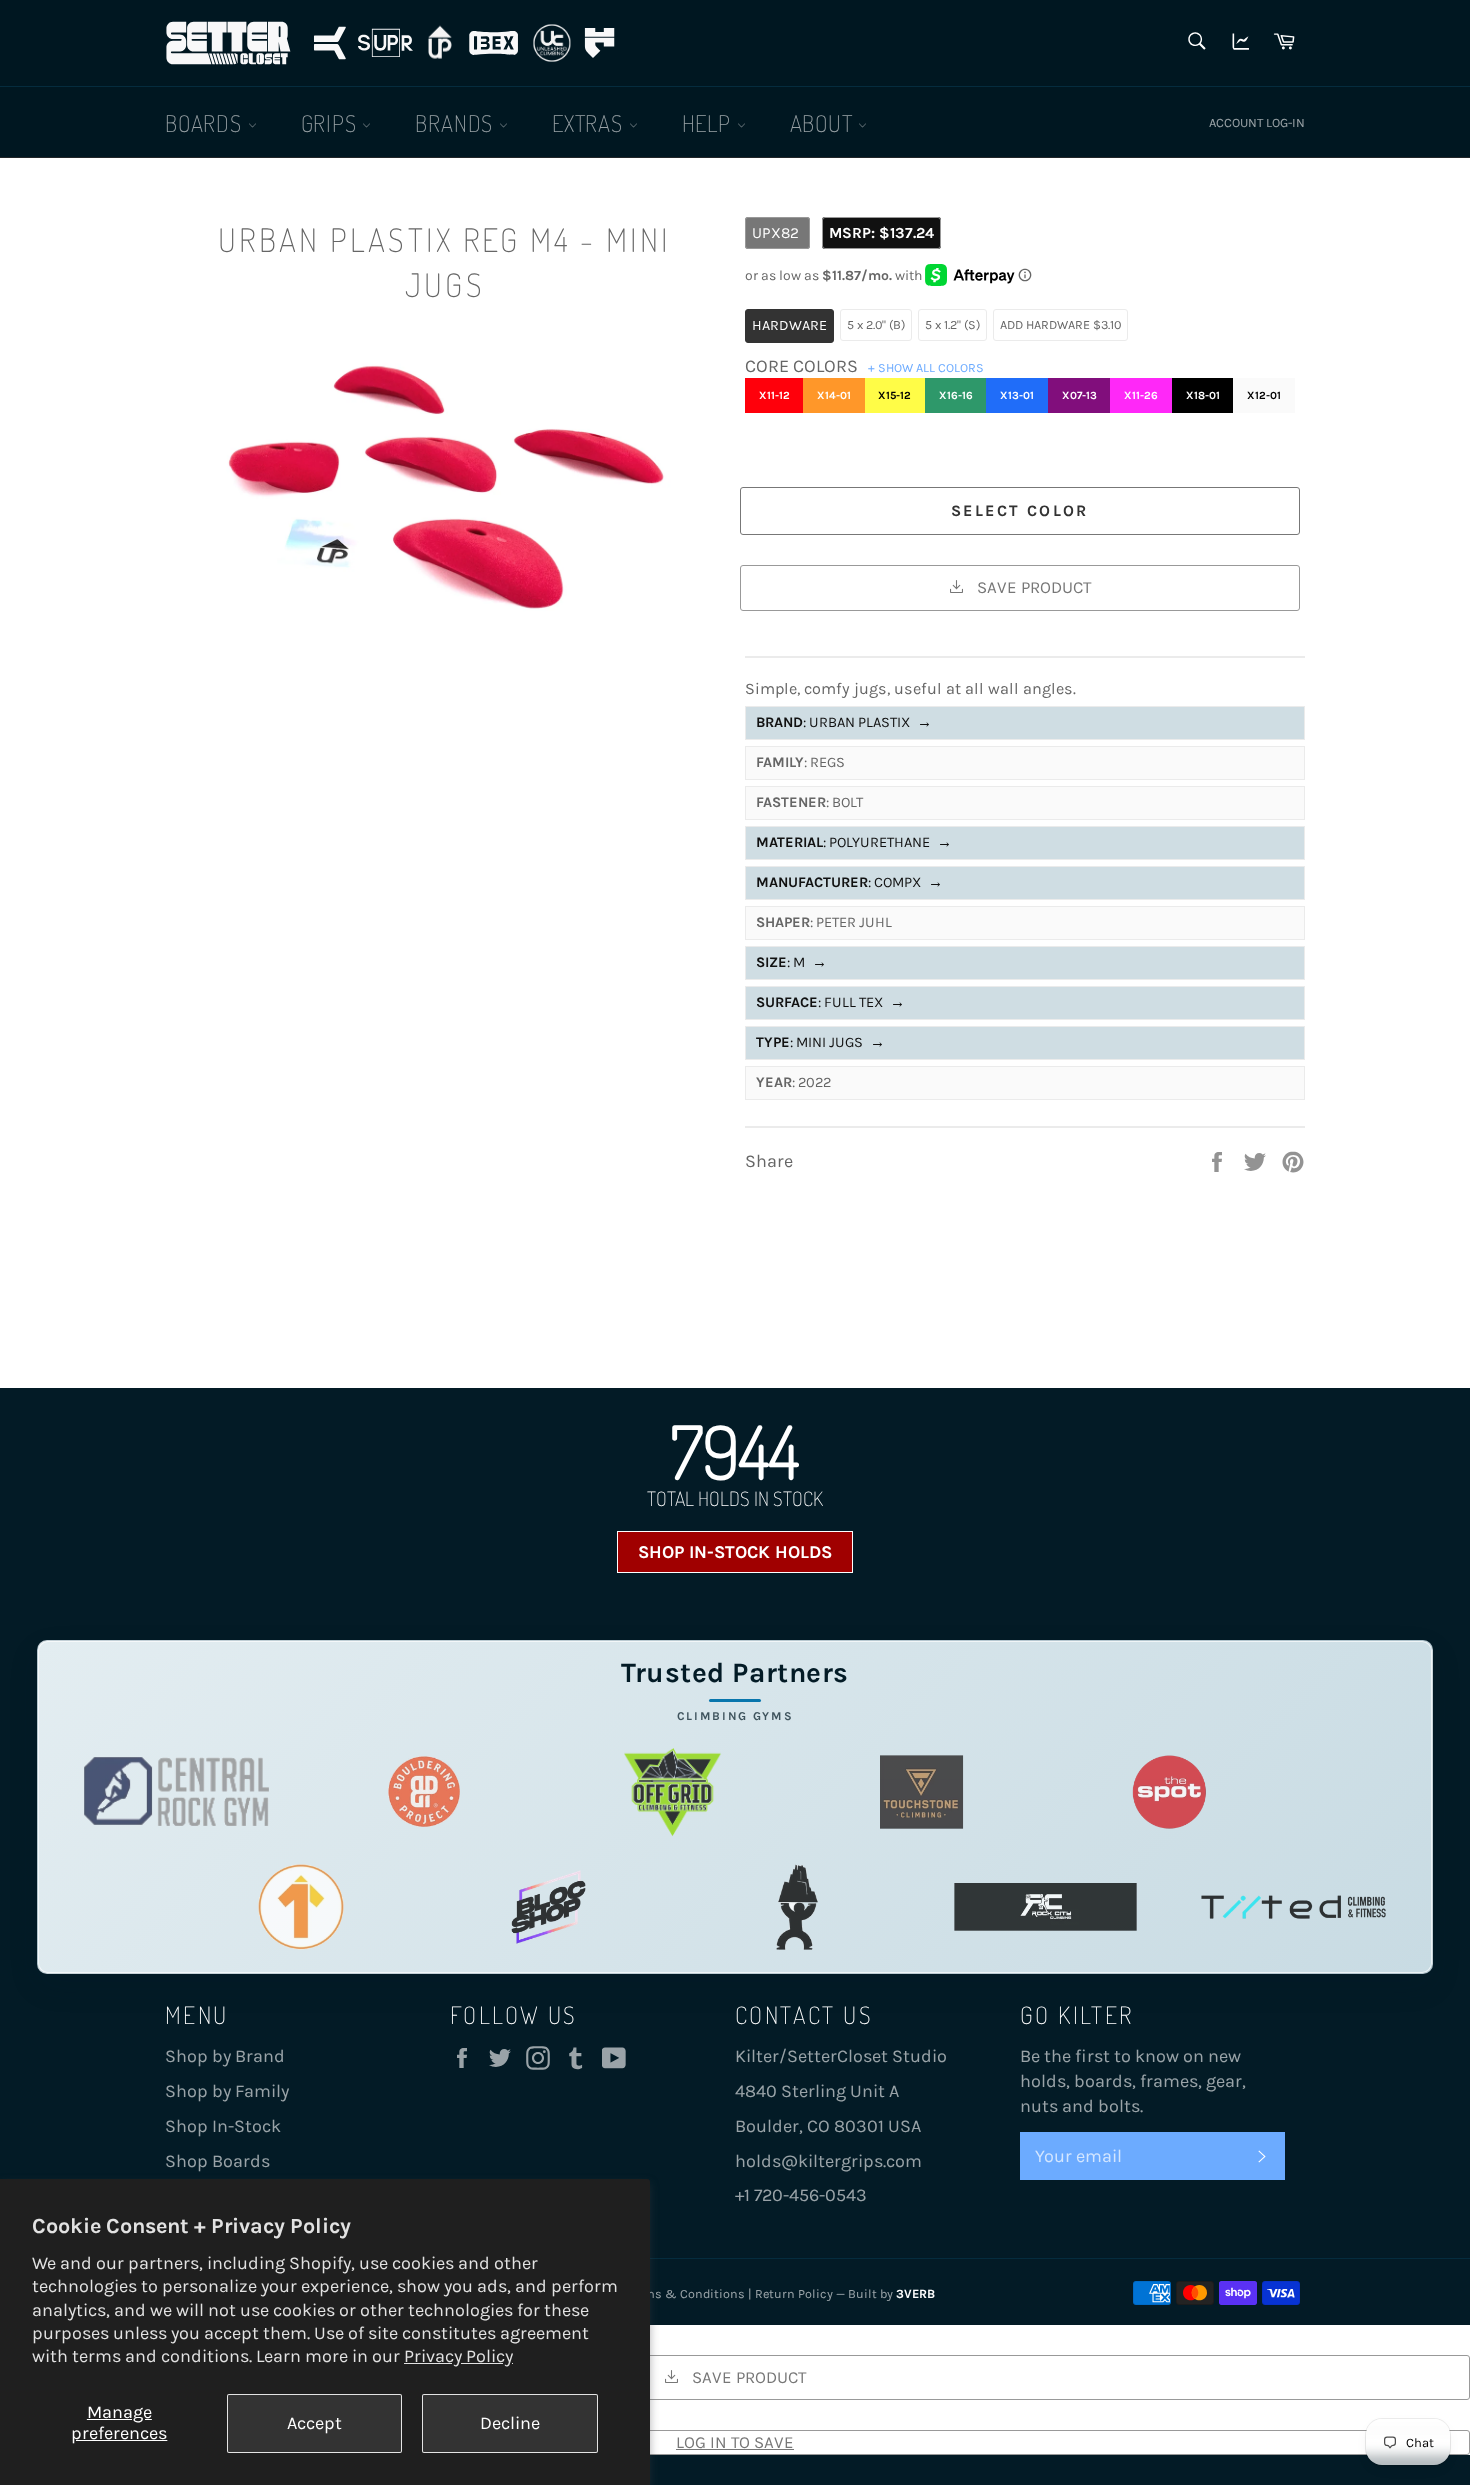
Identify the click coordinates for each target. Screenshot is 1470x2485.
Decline (510, 2423)
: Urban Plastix (844, 722)
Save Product (1032, 587)
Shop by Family (227, 2091)
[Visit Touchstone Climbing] (921, 1791)
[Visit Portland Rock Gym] (797, 1906)
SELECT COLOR (1020, 510)
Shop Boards (217, 2161)
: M (791, 962)
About (824, 122)
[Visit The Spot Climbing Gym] (1169, 1791)
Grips (332, 122)
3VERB (915, 2293)
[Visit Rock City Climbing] (1045, 1906)
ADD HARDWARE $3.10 (1060, 324)
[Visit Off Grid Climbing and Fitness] (672, 1791)
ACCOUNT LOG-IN (1257, 122)
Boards (206, 122)
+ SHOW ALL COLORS (926, 367)
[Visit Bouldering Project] (424, 1791)
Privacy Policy (458, 2356)
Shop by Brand (225, 2056)
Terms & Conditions (686, 2293)
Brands (457, 122)
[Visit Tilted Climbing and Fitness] (1293, 1906)
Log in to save (735, 2442)
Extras (590, 122)
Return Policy (794, 2293)
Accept (314, 2423)
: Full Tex (830, 1002)
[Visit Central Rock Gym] (176, 1791)
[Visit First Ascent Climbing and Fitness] (300, 1906)
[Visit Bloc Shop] (548, 1906)
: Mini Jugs (820, 1042)
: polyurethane (854, 842)
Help (709, 122)
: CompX (849, 882)
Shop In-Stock (223, 2126)
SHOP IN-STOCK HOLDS (735, 1552)
